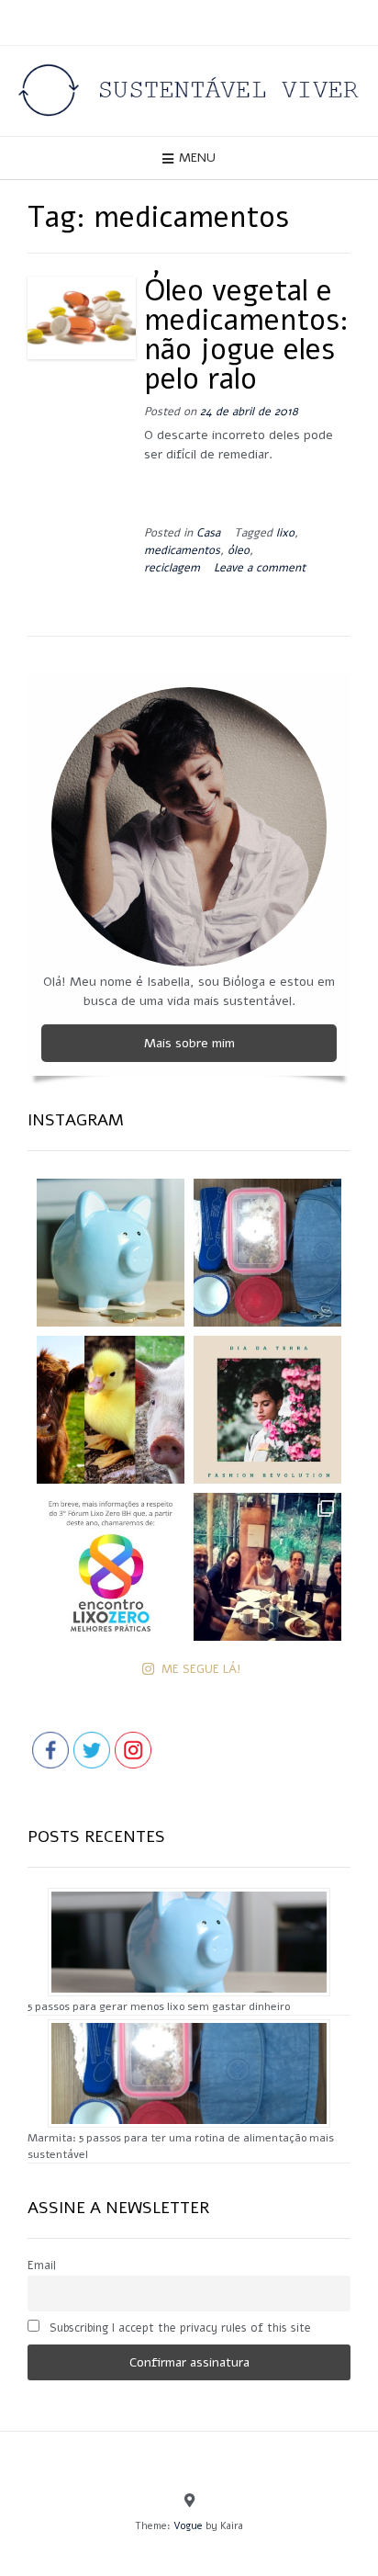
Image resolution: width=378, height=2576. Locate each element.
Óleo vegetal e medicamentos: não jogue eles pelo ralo (246, 335)
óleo (239, 550)
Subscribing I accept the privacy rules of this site (178, 2327)
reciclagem (172, 567)
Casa (208, 532)
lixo (285, 532)
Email (42, 2265)
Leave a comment (260, 567)
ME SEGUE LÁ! (201, 1669)
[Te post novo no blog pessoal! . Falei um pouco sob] (111, 1253)
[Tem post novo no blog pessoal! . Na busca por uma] (111, 1410)
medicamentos (182, 550)
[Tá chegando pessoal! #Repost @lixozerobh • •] (111, 1567)
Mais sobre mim (189, 1043)
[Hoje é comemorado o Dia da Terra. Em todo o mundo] (267, 1410)
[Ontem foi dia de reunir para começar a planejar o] (267, 1567)
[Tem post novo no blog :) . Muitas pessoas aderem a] (267, 1253)
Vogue (188, 2526)
